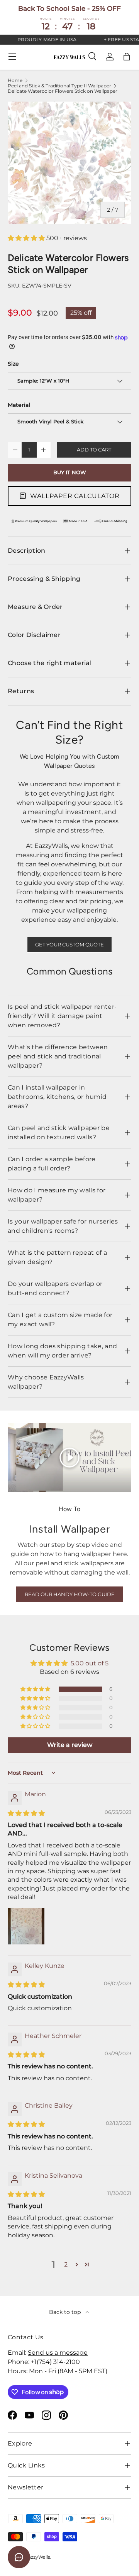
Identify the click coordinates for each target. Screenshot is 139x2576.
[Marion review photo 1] (26, 1926)
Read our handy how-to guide (70, 1594)
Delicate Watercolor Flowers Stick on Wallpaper (63, 91)
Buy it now (70, 472)
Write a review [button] (70, 1745)
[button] (127, 57)
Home (15, 80)
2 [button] (66, 2264)
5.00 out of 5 (90, 1663)
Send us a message (58, 2353)
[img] (26, 1813)
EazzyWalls (38, 2557)
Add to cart (94, 450)
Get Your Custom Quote (69, 945)
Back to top (66, 2312)
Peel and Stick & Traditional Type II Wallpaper (59, 86)
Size (13, 364)
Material (19, 405)
